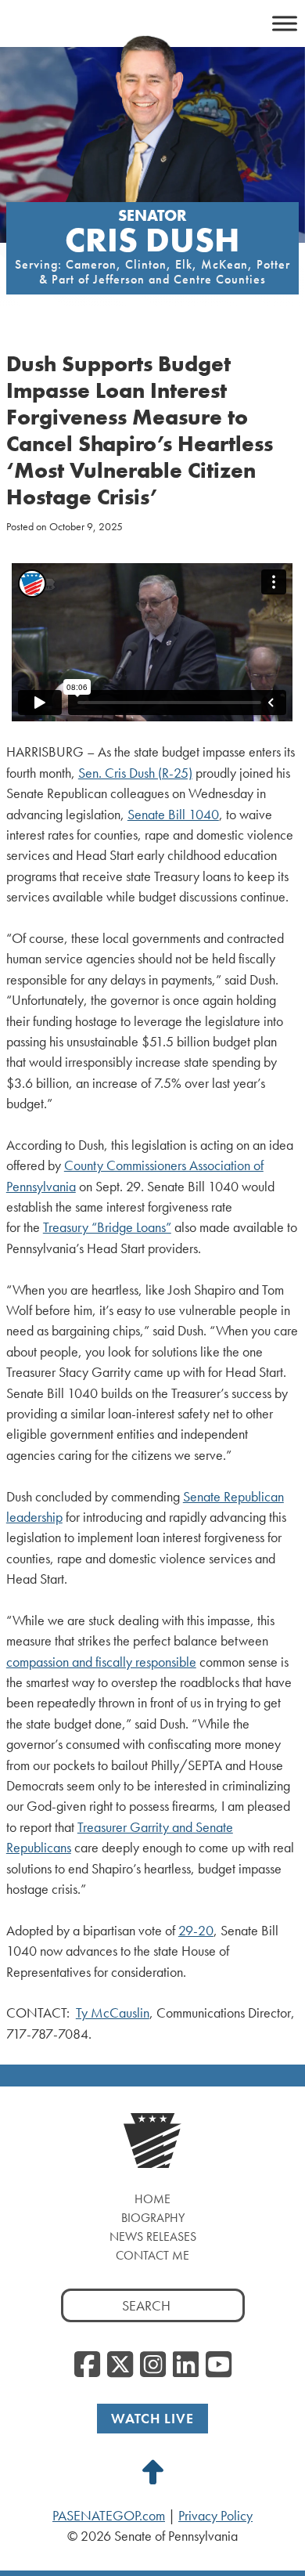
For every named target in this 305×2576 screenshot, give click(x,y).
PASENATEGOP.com (109, 2516)
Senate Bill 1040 (173, 815)
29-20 (196, 1931)
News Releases (153, 2236)
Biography (153, 2218)
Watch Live (152, 2418)
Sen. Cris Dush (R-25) (135, 773)
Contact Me (152, 2255)
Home (152, 2199)
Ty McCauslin (113, 2013)
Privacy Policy (215, 2516)
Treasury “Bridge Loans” (107, 1227)
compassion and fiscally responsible (101, 1662)
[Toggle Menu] (285, 23)
